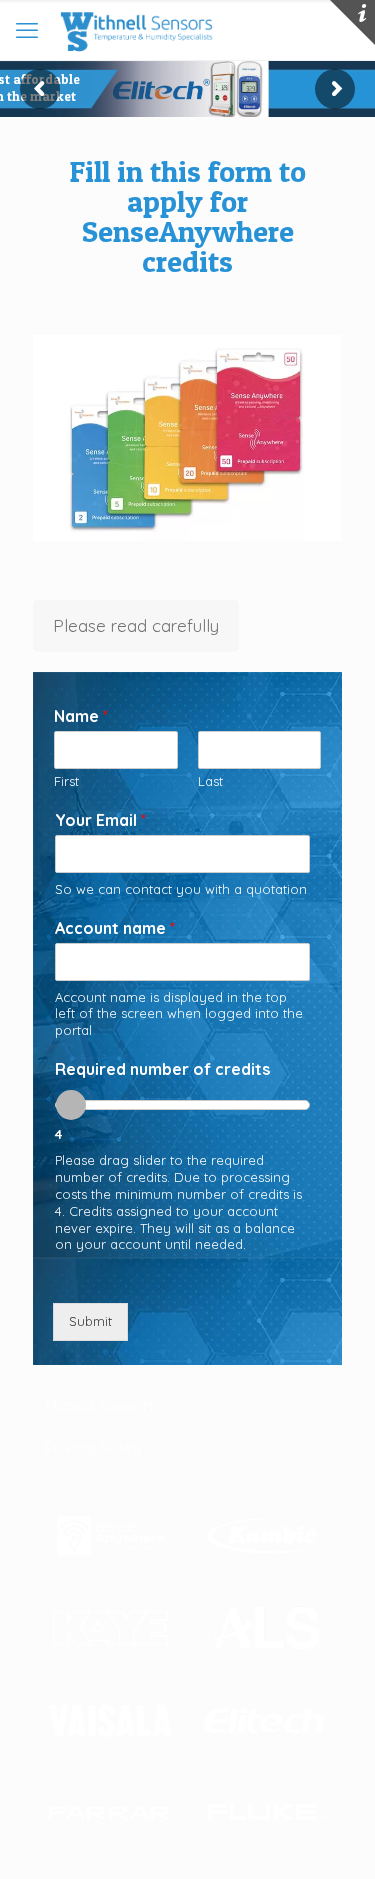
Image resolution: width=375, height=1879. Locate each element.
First (66, 781)
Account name (115, 928)
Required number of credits (162, 1069)
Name (81, 716)
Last (210, 781)
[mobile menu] (27, 30)
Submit (90, 1321)
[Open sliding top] (352, 22)
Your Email (100, 820)
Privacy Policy (93, 1447)
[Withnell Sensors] (135, 30)
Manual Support (99, 1405)
